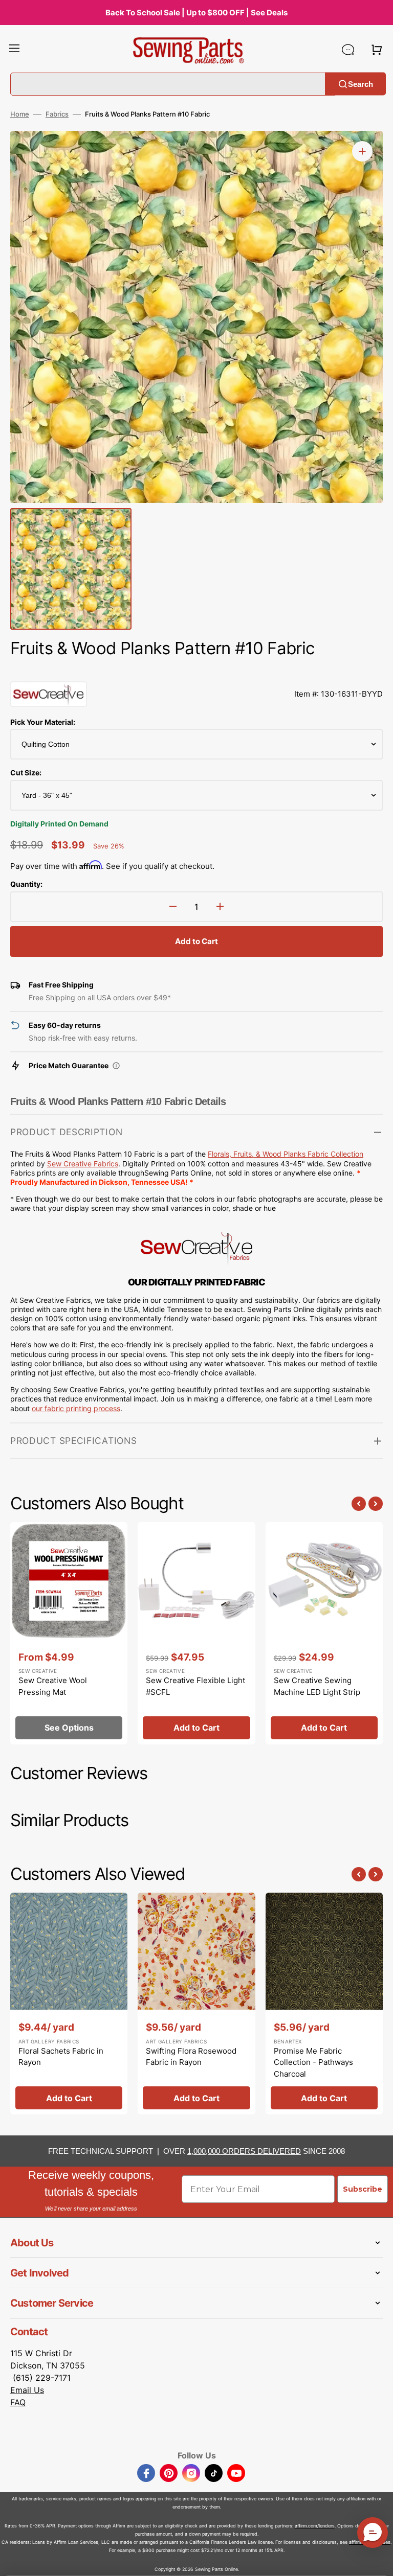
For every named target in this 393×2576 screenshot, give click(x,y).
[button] (14, 50)
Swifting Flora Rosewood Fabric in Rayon (191, 2057)
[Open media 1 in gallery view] (362, 151)
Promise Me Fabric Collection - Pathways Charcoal (313, 2062)
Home (20, 114)
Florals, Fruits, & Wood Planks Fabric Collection (286, 1154)
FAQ (18, 2402)
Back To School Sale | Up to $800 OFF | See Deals (196, 13)
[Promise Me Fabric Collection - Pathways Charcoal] (324, 2004)
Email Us (27, 2390)
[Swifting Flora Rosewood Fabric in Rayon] (196, 2004)
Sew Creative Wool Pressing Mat (53, 1686)
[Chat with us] (348, 50)
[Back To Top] (378, 2561)
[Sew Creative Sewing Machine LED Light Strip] (324, 1633)
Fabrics (57, 114)
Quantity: (26, 884)
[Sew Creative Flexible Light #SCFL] (196, 1633)
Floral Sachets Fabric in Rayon (61, 2057)
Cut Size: (26, 773)
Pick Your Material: (43, 722)
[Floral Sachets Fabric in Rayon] (69, 2004)
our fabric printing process (76, 1408)
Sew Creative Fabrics (83, 1164)
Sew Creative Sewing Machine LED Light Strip (317, 1686)
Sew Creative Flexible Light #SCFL (195, 1686)
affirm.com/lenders (315, 2526)
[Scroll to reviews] (196, 671)
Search (361, 84)
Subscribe (363, 2189)
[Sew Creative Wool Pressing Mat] (69, 1633)
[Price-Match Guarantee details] (116, 1066)
